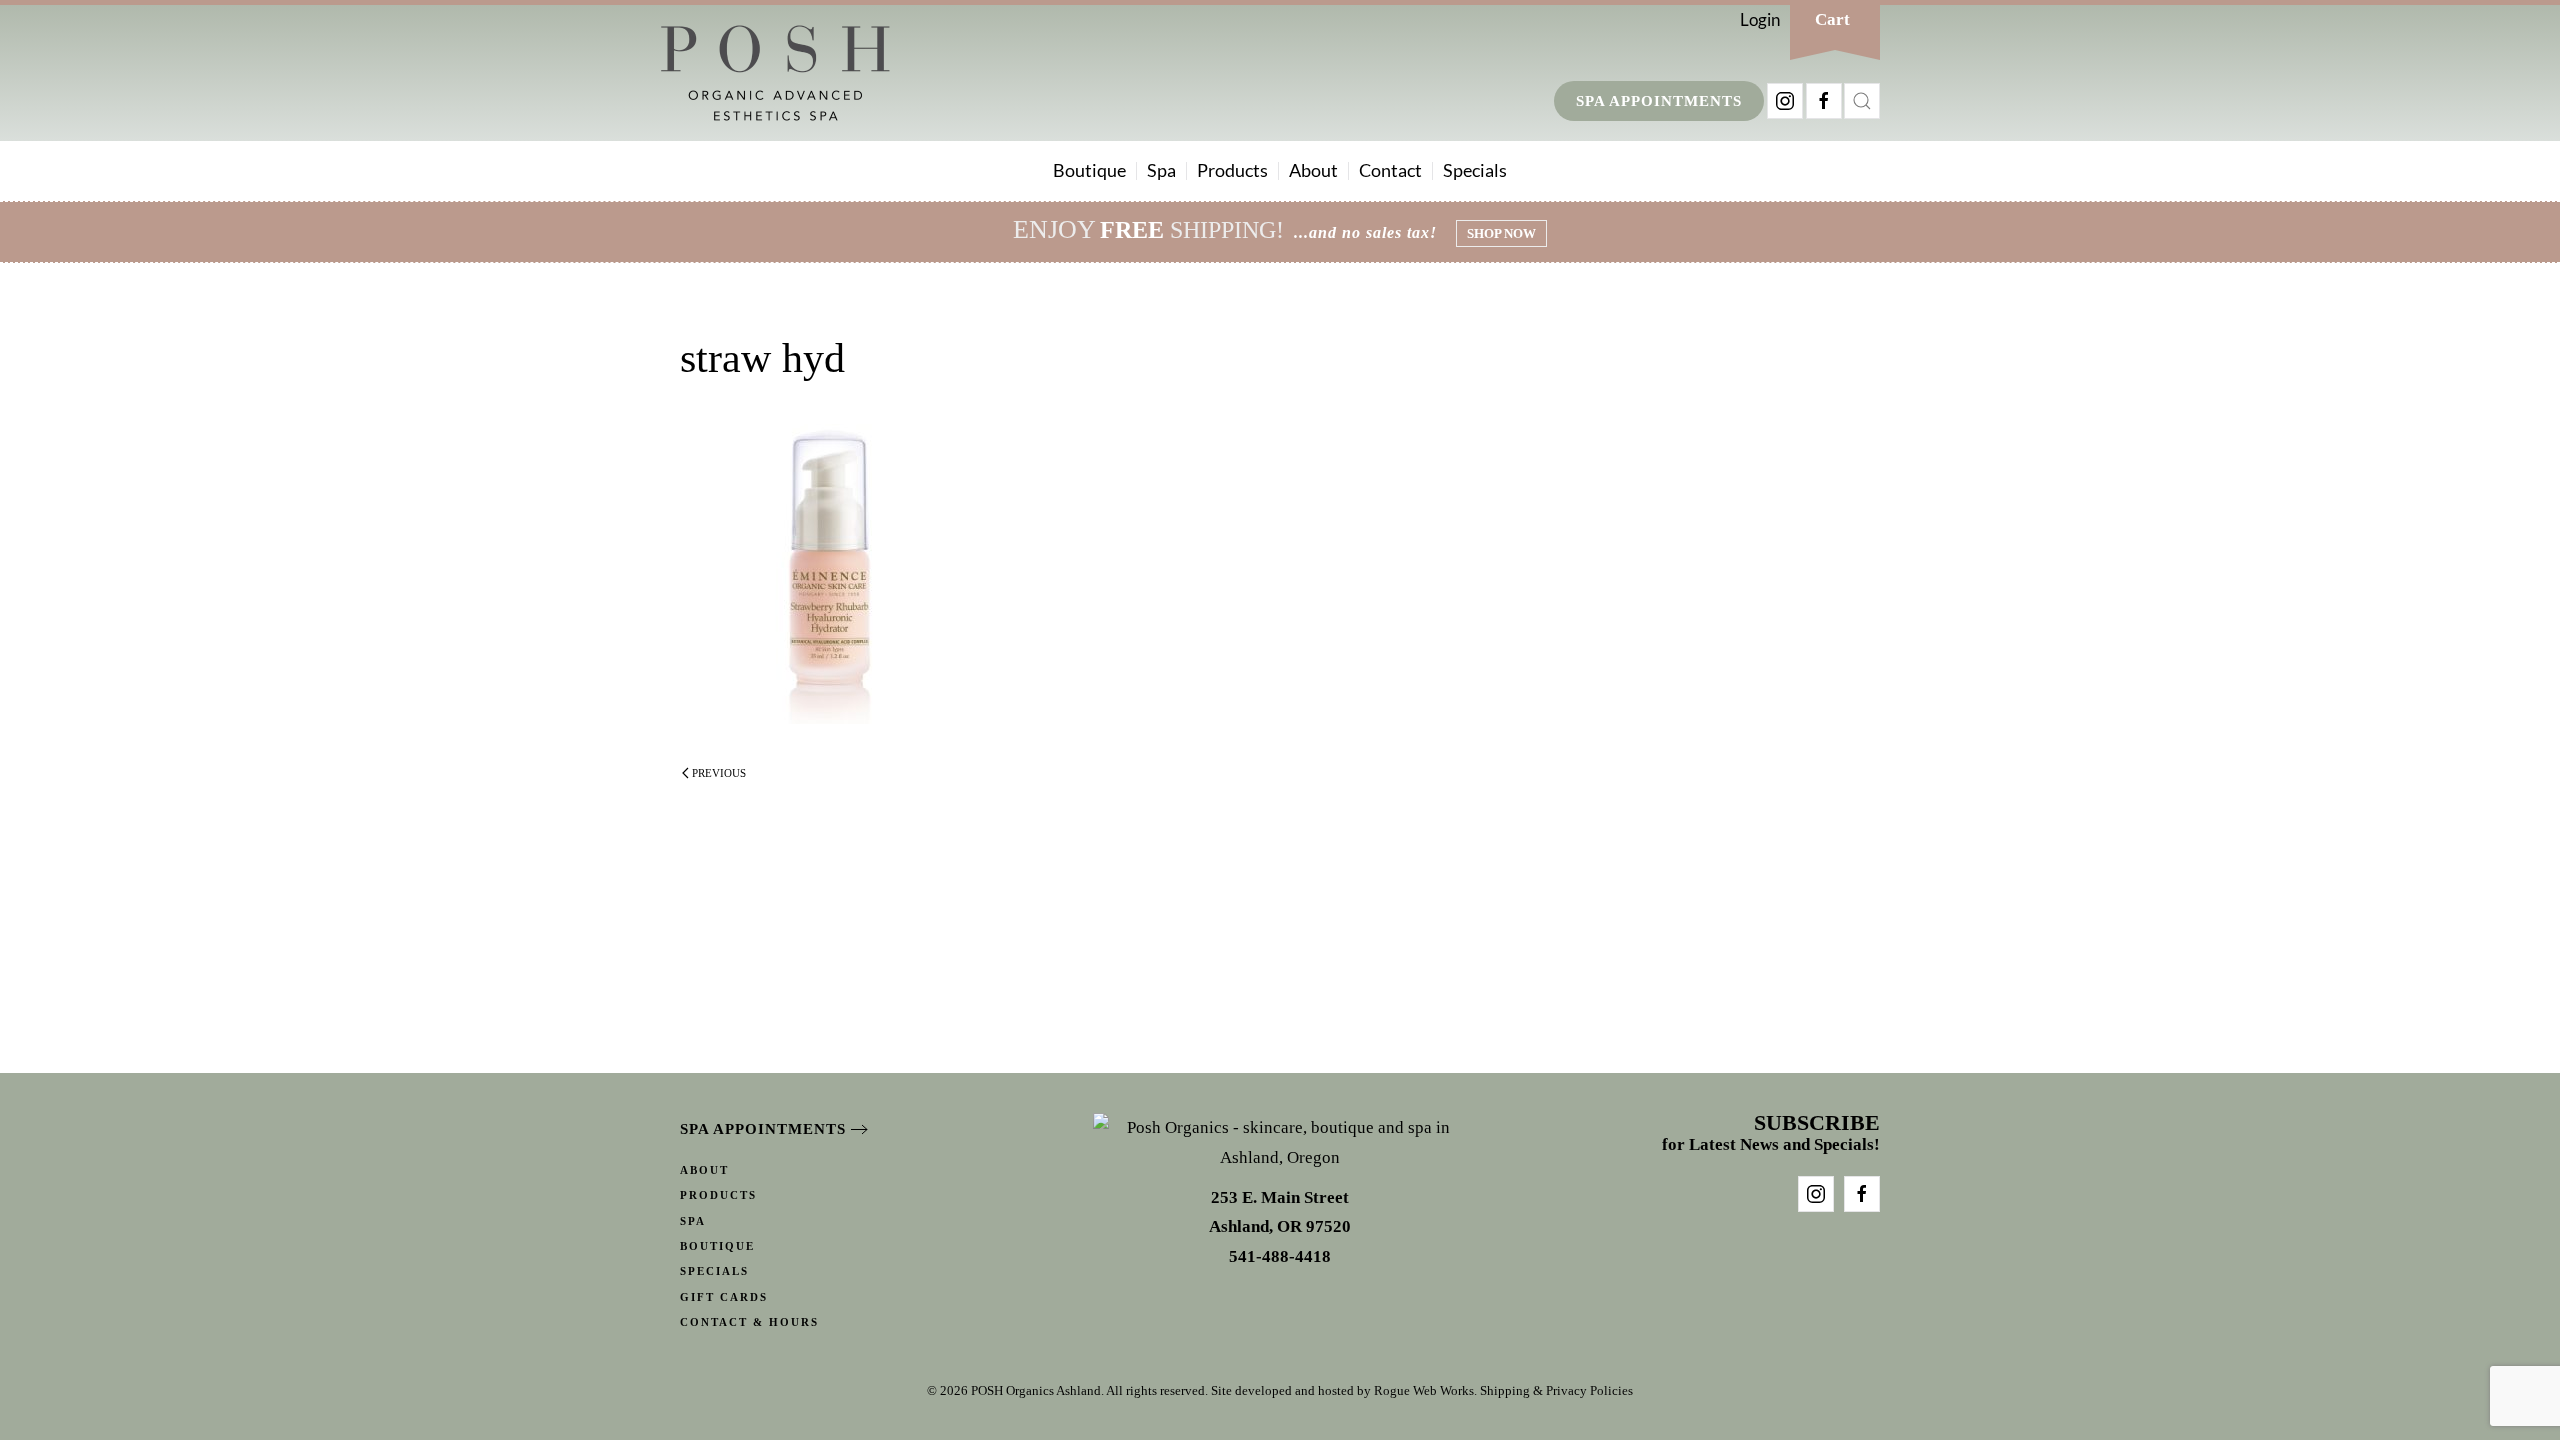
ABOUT (704, 1170)
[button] (1862, 101)
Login (1760, 19)
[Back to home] (775, 73)
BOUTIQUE (717, 1246)
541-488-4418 (1280, 1256)
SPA (693, 1221)
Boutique (1089, 170)
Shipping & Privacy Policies (1556, 1390)
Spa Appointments (1659, 101)
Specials (1475, 170)
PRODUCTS (718, 1195)
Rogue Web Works (1424, 1390)
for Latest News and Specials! (1771, 1134)
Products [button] (1232, 170)
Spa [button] (1161, 170)
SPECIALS (714, 1271)
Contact (1390, 170)
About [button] (1313, 170)
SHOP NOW (1501, 233)
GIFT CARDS (724, 1297)
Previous (719, 773)
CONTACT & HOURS (749, 1322)
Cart (1832, 19)
